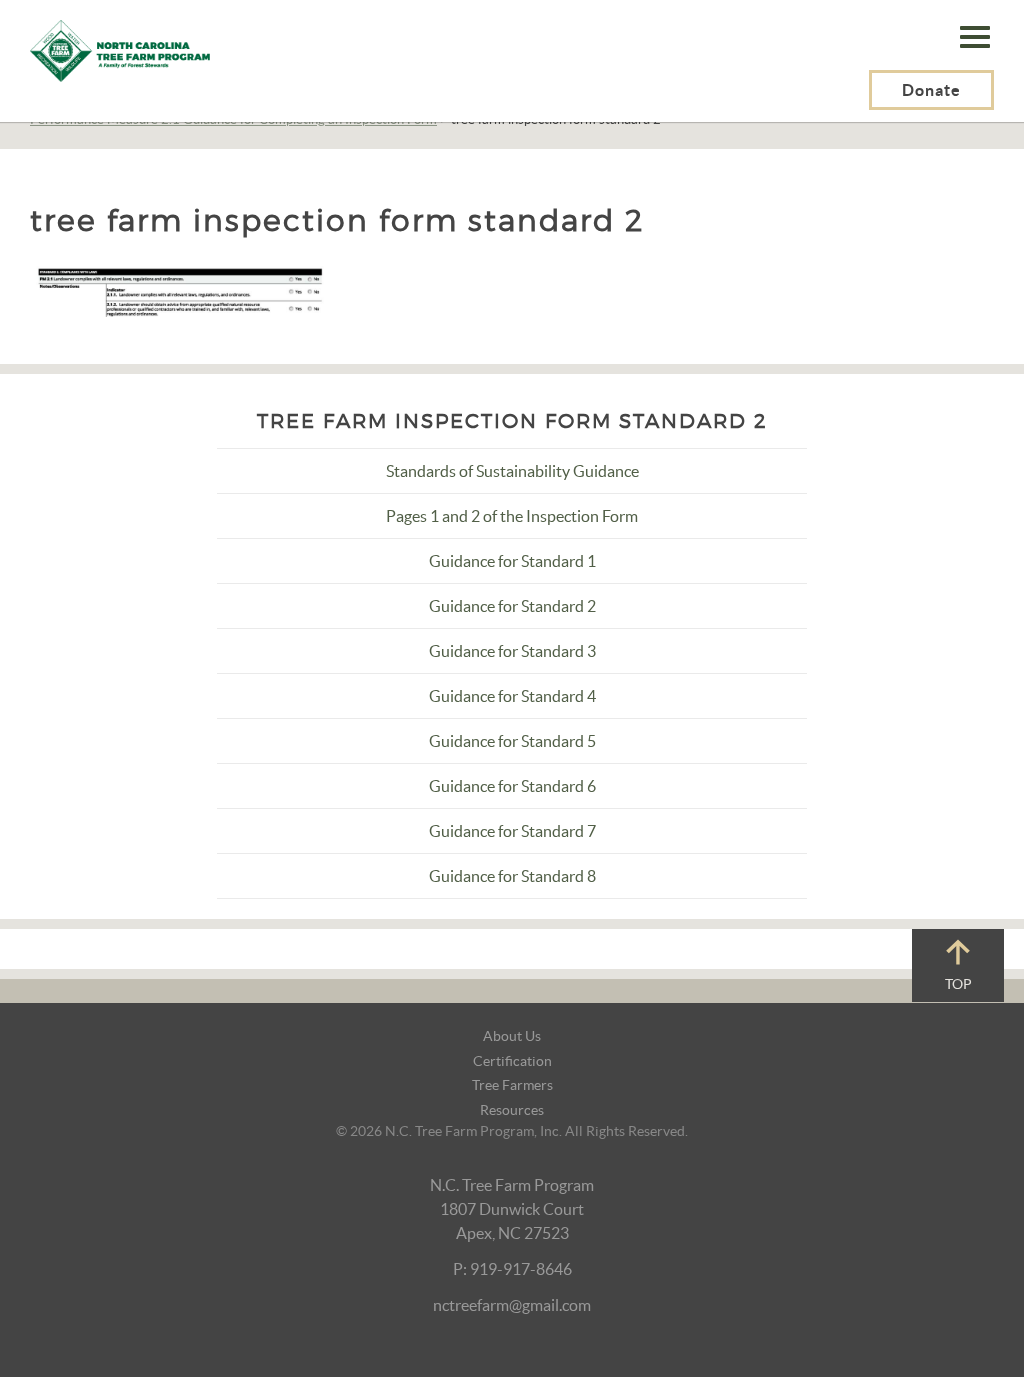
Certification (512, 1061)
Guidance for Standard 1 (512, 561)
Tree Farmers (512, 1085)
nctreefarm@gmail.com (512, 1305)
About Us (512, 1036)
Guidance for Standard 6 (512, 786)
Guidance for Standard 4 (512, 696)
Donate (931, 90)
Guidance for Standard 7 (512, 831)
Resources (512, 1110)
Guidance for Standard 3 (512, 651)
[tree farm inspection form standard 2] (180, 287)
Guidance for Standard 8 (512, 876)
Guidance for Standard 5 (512, 741)
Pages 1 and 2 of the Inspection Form (512, 516)
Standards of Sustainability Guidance (512, 471)
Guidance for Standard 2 (512, 606)
